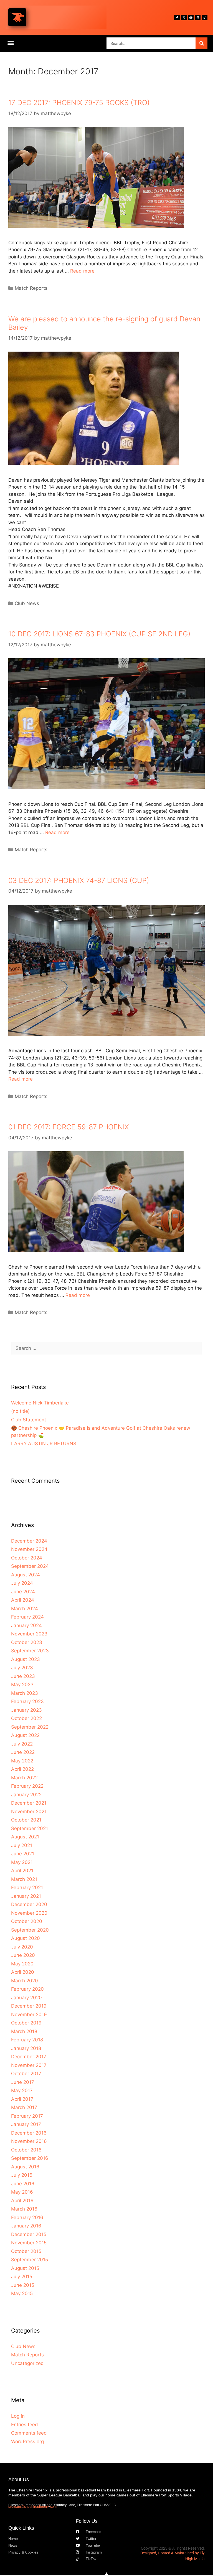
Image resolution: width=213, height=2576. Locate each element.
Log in (18, 2416)
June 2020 (23, 1955)
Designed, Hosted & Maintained (167, 2553)
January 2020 (26, 1998)
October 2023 (27, 1642)
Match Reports (31, 288)
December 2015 (29, 2234)
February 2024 (27, 1617)
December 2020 (29, 1904)
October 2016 (26, 2150)
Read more (82, 271)
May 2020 (22, 1964)
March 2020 (25, 1981)
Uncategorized (27, 2363)
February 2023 (27, 1701)
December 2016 (29, 2133)
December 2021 (29, 1803)
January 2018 (26, 2048)
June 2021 (23, 1854)
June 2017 (23, 2082)
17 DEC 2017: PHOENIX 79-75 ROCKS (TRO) (79, 103)
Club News (27, 603)
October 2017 (26, 2074)
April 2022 (22, 1769)
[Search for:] (106, 1348)
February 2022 (27, 1786)
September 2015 (30, 2260)
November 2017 (29, 2065)
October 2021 (26, 1820)
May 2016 (22, 2192)
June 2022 (23, 1752)
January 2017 (26, 2124)
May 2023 (22, 1685)
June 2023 (23, 1676)
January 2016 (26, 2226)
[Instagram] (198, 17)
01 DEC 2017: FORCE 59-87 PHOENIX (69, 1127)
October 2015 (26, 2251)
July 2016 (22, 2175)
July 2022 (22, 1744)
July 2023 (22, 1668)
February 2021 (27, 1887)
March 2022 (24, 1778)
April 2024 (23, 1600)
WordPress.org (27, 2442)
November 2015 (29, 2243)
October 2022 (26, 1718)
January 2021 (26, 1896)
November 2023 (29, 1634)
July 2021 (22, 1845)
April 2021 (22, 1871)
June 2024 (23, 1592)
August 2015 (25, 2268)
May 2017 (22, 2090)
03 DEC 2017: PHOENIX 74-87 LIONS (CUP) (79, 880)
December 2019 (29, 2006)
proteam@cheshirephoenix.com (32, 2507)
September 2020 (30, 1930)
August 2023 (26, 1659)
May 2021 (22, 1862)
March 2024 (25, 1609)
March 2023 (25, 1693)
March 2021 (24, 1879)
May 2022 (22, 1761)
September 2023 (30, 1651)
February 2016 (27, 2217)
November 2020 (29, 1913)
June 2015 (23, 2285)
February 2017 (27, 2116)
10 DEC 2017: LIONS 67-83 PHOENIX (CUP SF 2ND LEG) (99, 634)
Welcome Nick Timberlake (40, 1403)
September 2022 (30, 1727)
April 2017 (22, 2099)
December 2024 (29, 1541)
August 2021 (25, 1837)
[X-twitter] (184, 17)
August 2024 (26, 1575)
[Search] (201, 43)
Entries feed (25, 2425)
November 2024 (29, 1549)
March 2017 (24, 2107)
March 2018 (24, 2031)
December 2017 (29, 2057)
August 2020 (26, 1938)
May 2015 (22, 2293)
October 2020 (27, 1921)
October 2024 (27, 1558)
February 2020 (27, 1989)
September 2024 (30, 1566)
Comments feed (29, 2433)
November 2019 (29, 2014)
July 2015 (22, 2277)
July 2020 (22, 1947)
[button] (11, 43)
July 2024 (22, 1583)
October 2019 (26, 2023)
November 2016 (29, 2141)
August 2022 (25, 1735)
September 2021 (30, 1828)
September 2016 (30, 2158)
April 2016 (22, 2201)
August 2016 (25, 2167)
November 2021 (29, 1812)
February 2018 (27, 2040)
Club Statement (29, 1420)
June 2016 (23, 2184)
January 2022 (26, 1795)
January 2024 (26, 1625)
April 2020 (23, 1972)
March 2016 (24, 2209)
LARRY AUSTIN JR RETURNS (44, 1444)
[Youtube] (191, 17)
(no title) (20, 1411)
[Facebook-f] (177, 17)
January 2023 (26, 1710)
